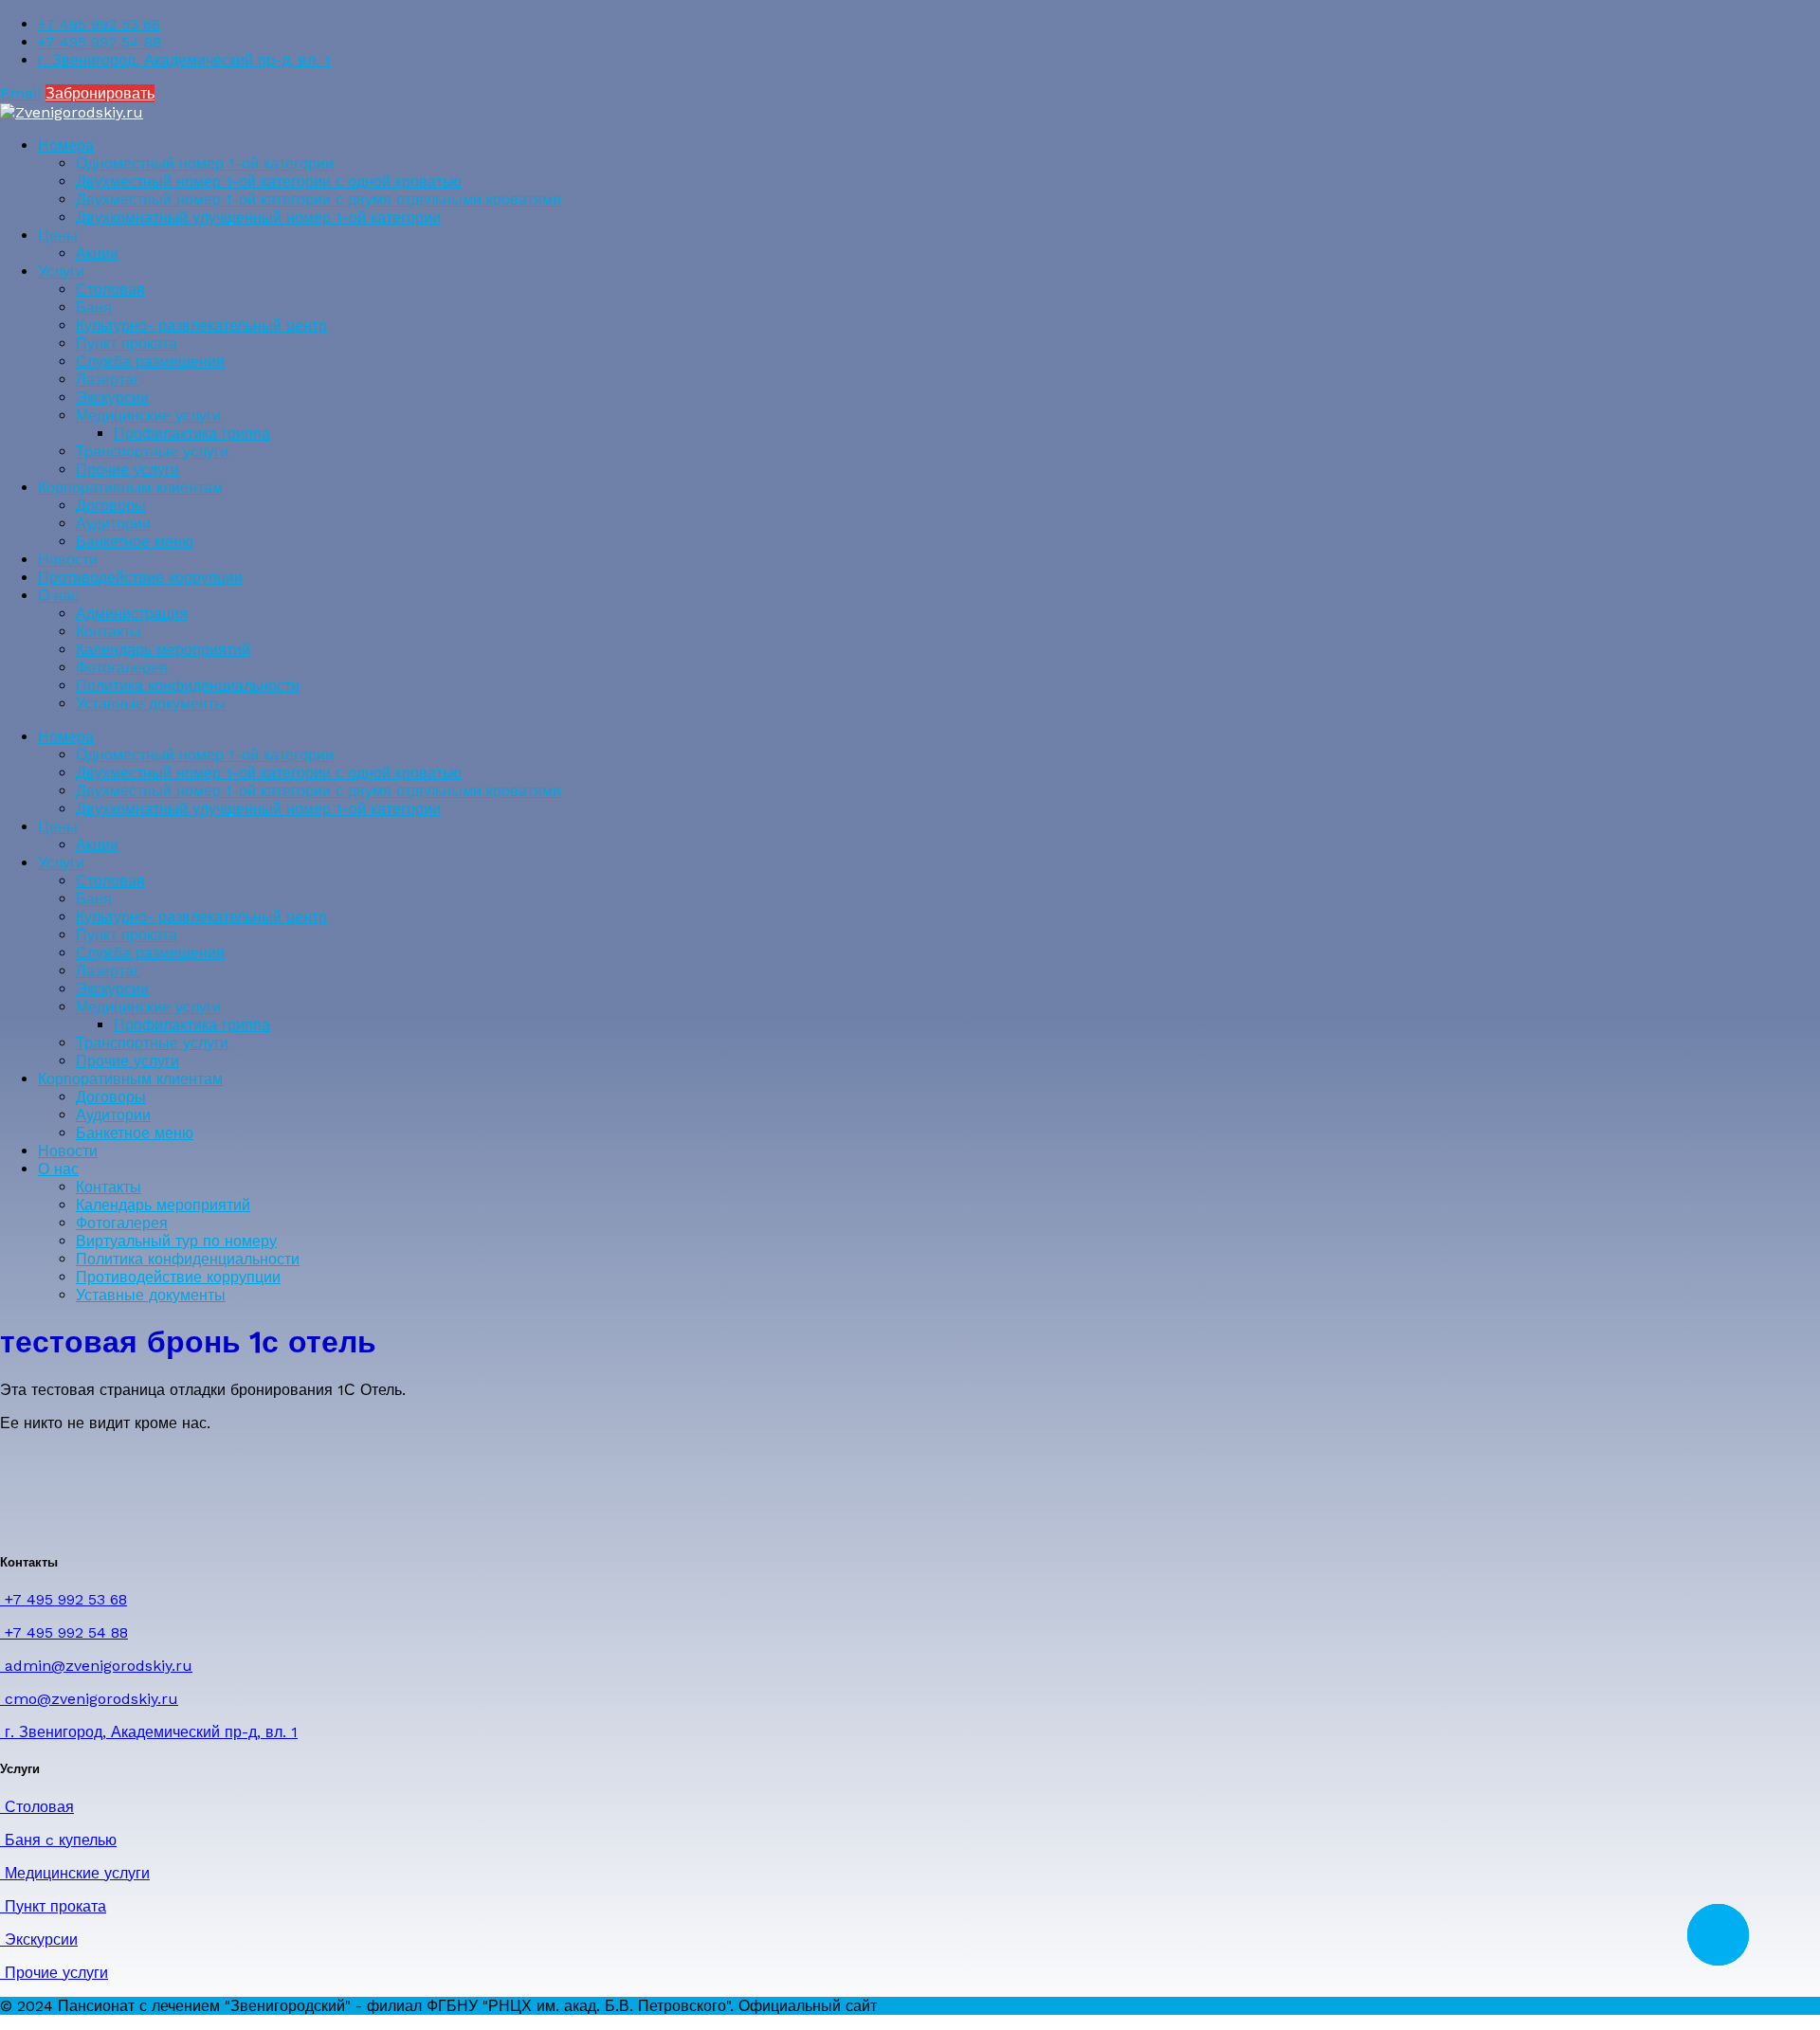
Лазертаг (108, 380)
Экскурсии (112, 398)
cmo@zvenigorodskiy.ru (89, 1699)
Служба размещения (150, 362)
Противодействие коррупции (140, 578)
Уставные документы (151, 704)
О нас (58, 596)
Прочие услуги (127, 470)
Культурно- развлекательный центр (201, 326)
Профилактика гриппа (192, 434)
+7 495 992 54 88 (100, 42)
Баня (94, 308)
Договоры (111, 506)
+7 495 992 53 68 (99, 24)
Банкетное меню (135, 542)
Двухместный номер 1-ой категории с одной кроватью (269, 181)
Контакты (109, 632)
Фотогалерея (122, 668)
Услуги (61, 272)
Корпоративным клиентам (130, 488)
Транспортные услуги (152, 452)
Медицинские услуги (148, 416)
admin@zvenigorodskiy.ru (96, 1666)
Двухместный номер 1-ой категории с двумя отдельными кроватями (318, 199)
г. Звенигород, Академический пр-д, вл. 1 (184, 60)
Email (20, 93)
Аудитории (113, 524)
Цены (58, 236)
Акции (97, 254)
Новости (68, 560)
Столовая (110, 290)
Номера (66, 145)
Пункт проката (127, 344)
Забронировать (100, 93)
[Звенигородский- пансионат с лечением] (72, 112)
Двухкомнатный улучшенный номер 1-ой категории (258, 217)
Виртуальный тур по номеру (176, 1241)
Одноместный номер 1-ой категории (205, 163)
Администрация (132, 614)
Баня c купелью (58, 1840)
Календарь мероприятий (163, 650)
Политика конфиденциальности (188, 686)
